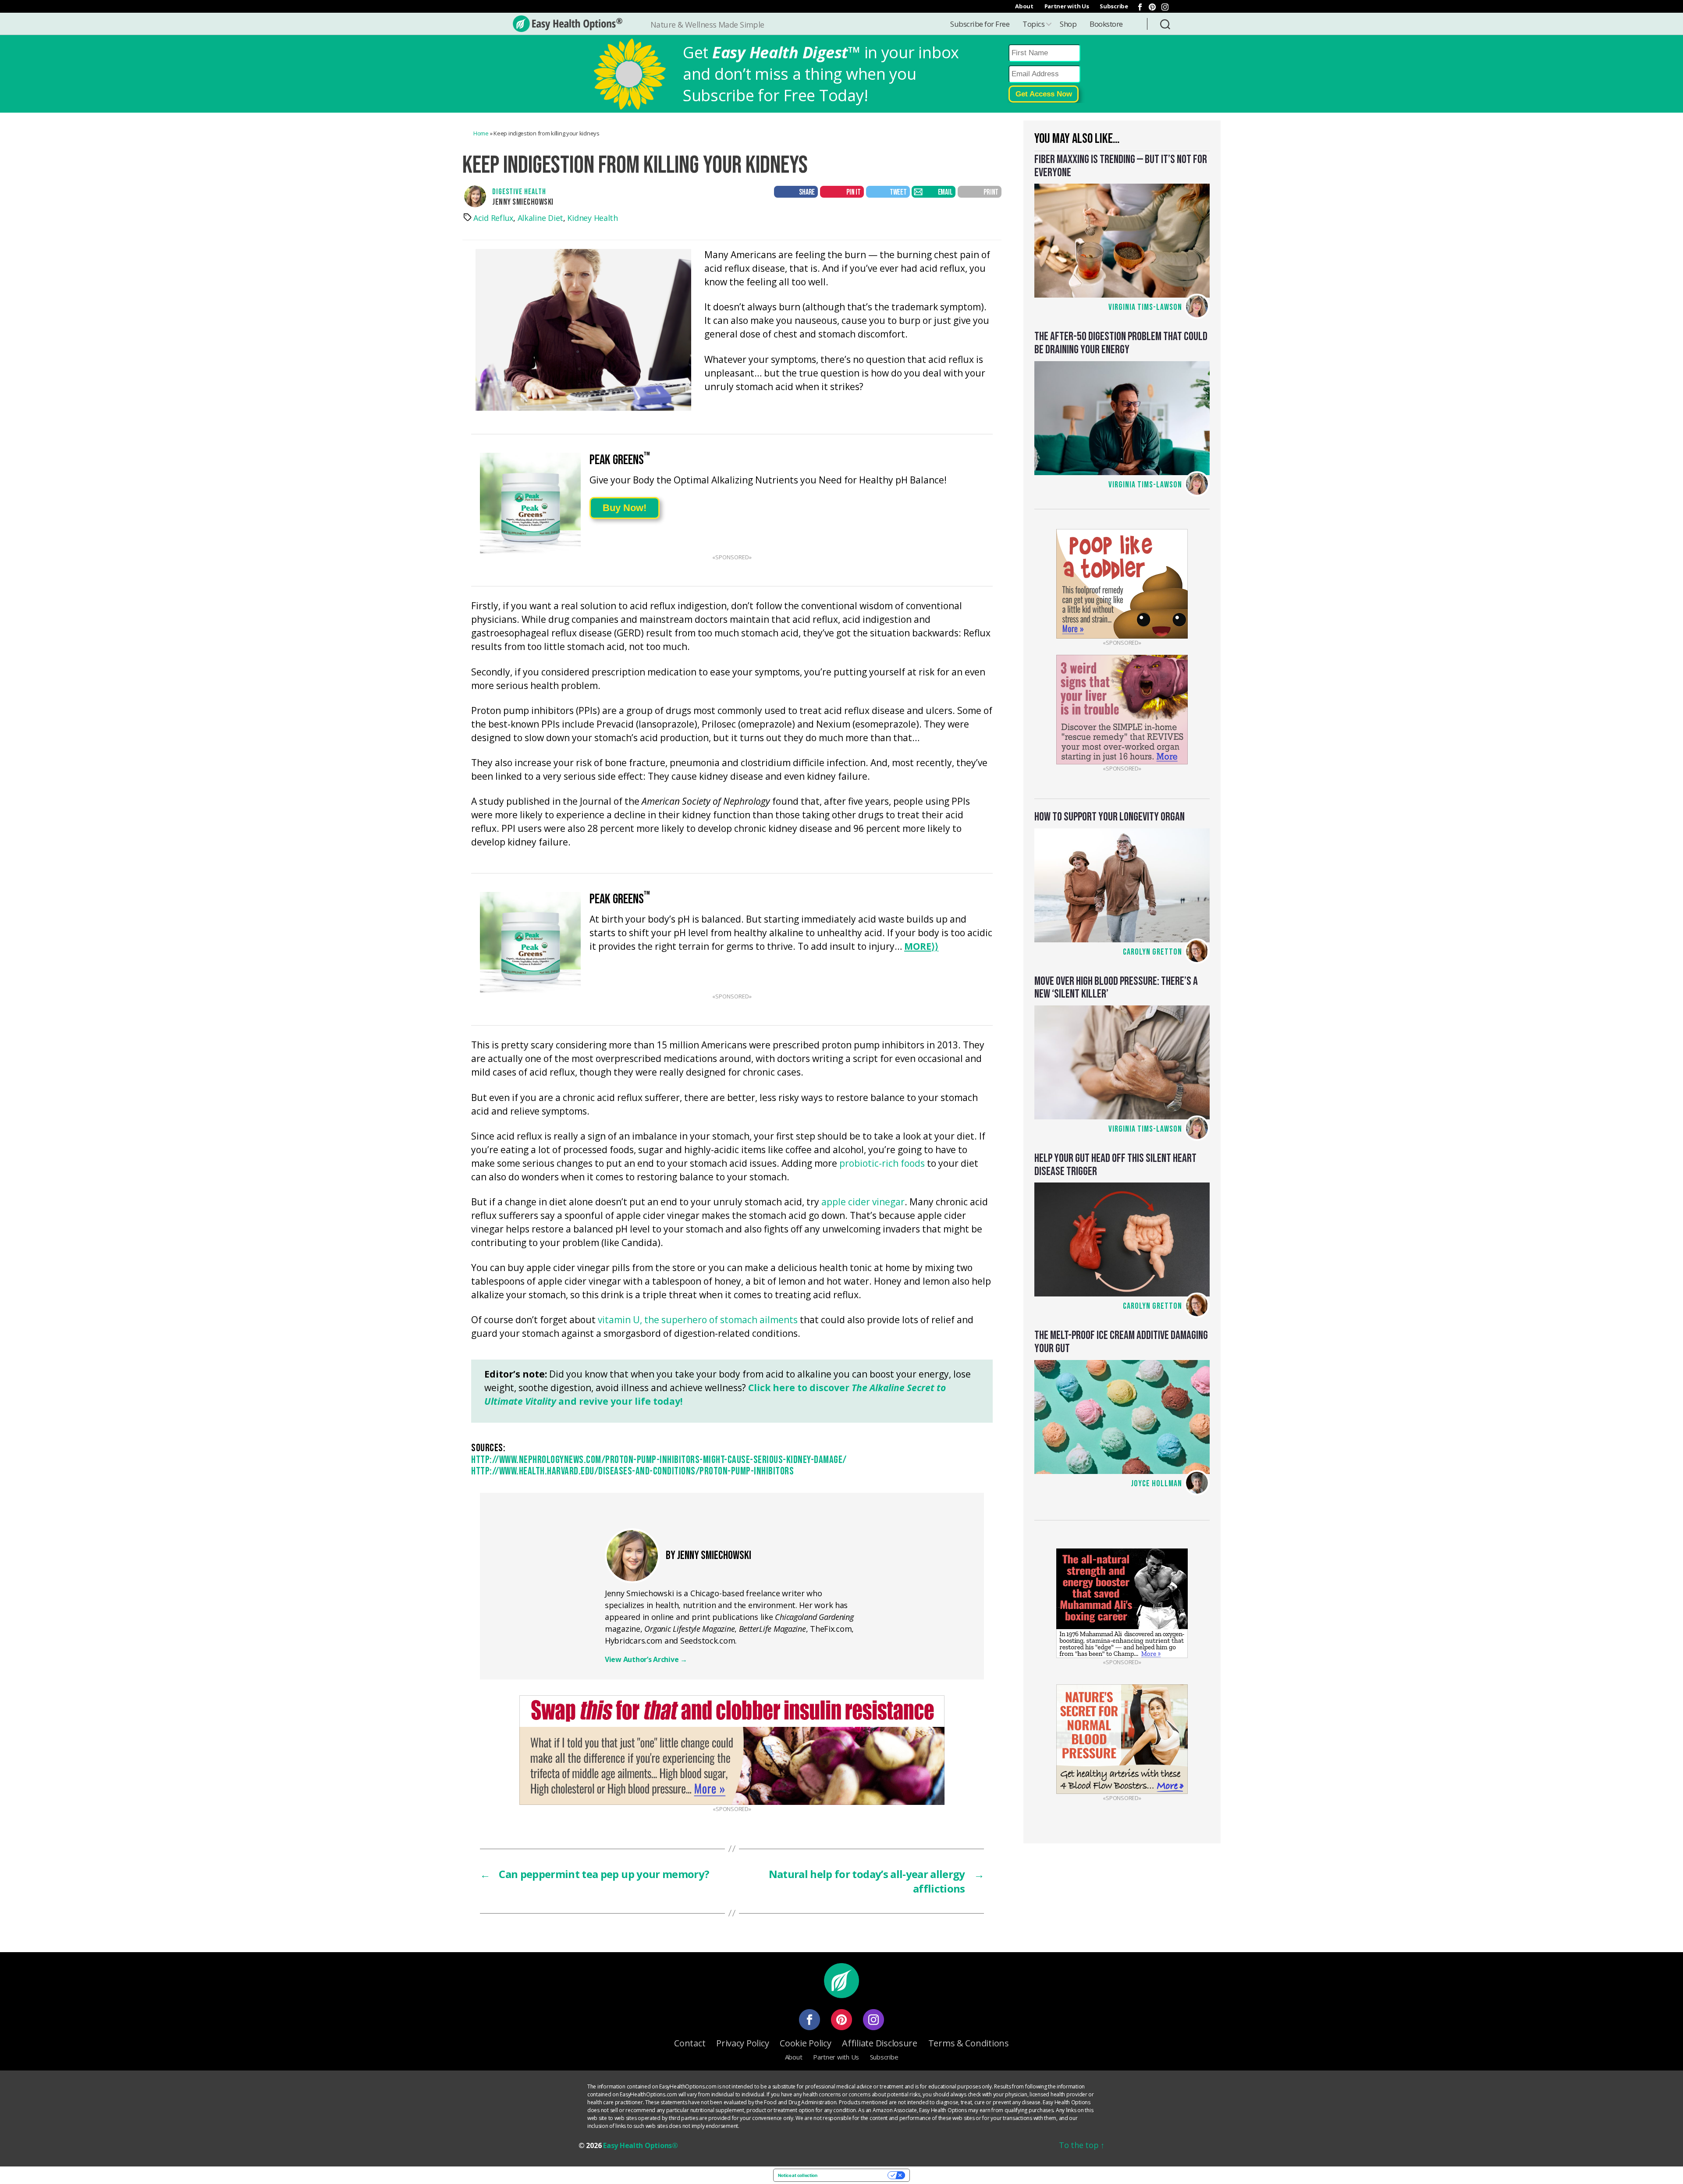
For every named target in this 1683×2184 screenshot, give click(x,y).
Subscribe (1114, 6)
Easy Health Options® (641, 2145)
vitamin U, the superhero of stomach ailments (698, 1320)
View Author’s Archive (646, 1659)
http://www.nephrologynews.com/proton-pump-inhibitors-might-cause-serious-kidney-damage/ (659, 1460)
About (1024, 6)
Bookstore (1106, 24)
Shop (1068, 24)
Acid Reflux (493, 218)
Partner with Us (1067, 6)
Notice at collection (798, 2175)
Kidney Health (593, 218)
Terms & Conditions (969, 2043)
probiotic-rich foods (882, 1164)
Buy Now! (625, 508)
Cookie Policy (806, 2043)
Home (481, 133)
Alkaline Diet (541, 218)
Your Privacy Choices (855, 2175)
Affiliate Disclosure (880, 2043)
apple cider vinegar (863, 1202)
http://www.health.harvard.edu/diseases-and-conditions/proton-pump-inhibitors (632, 1471)
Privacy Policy (742, 2043)
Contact (690, 2043)
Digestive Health (519, 192)
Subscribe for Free (980, 24)
